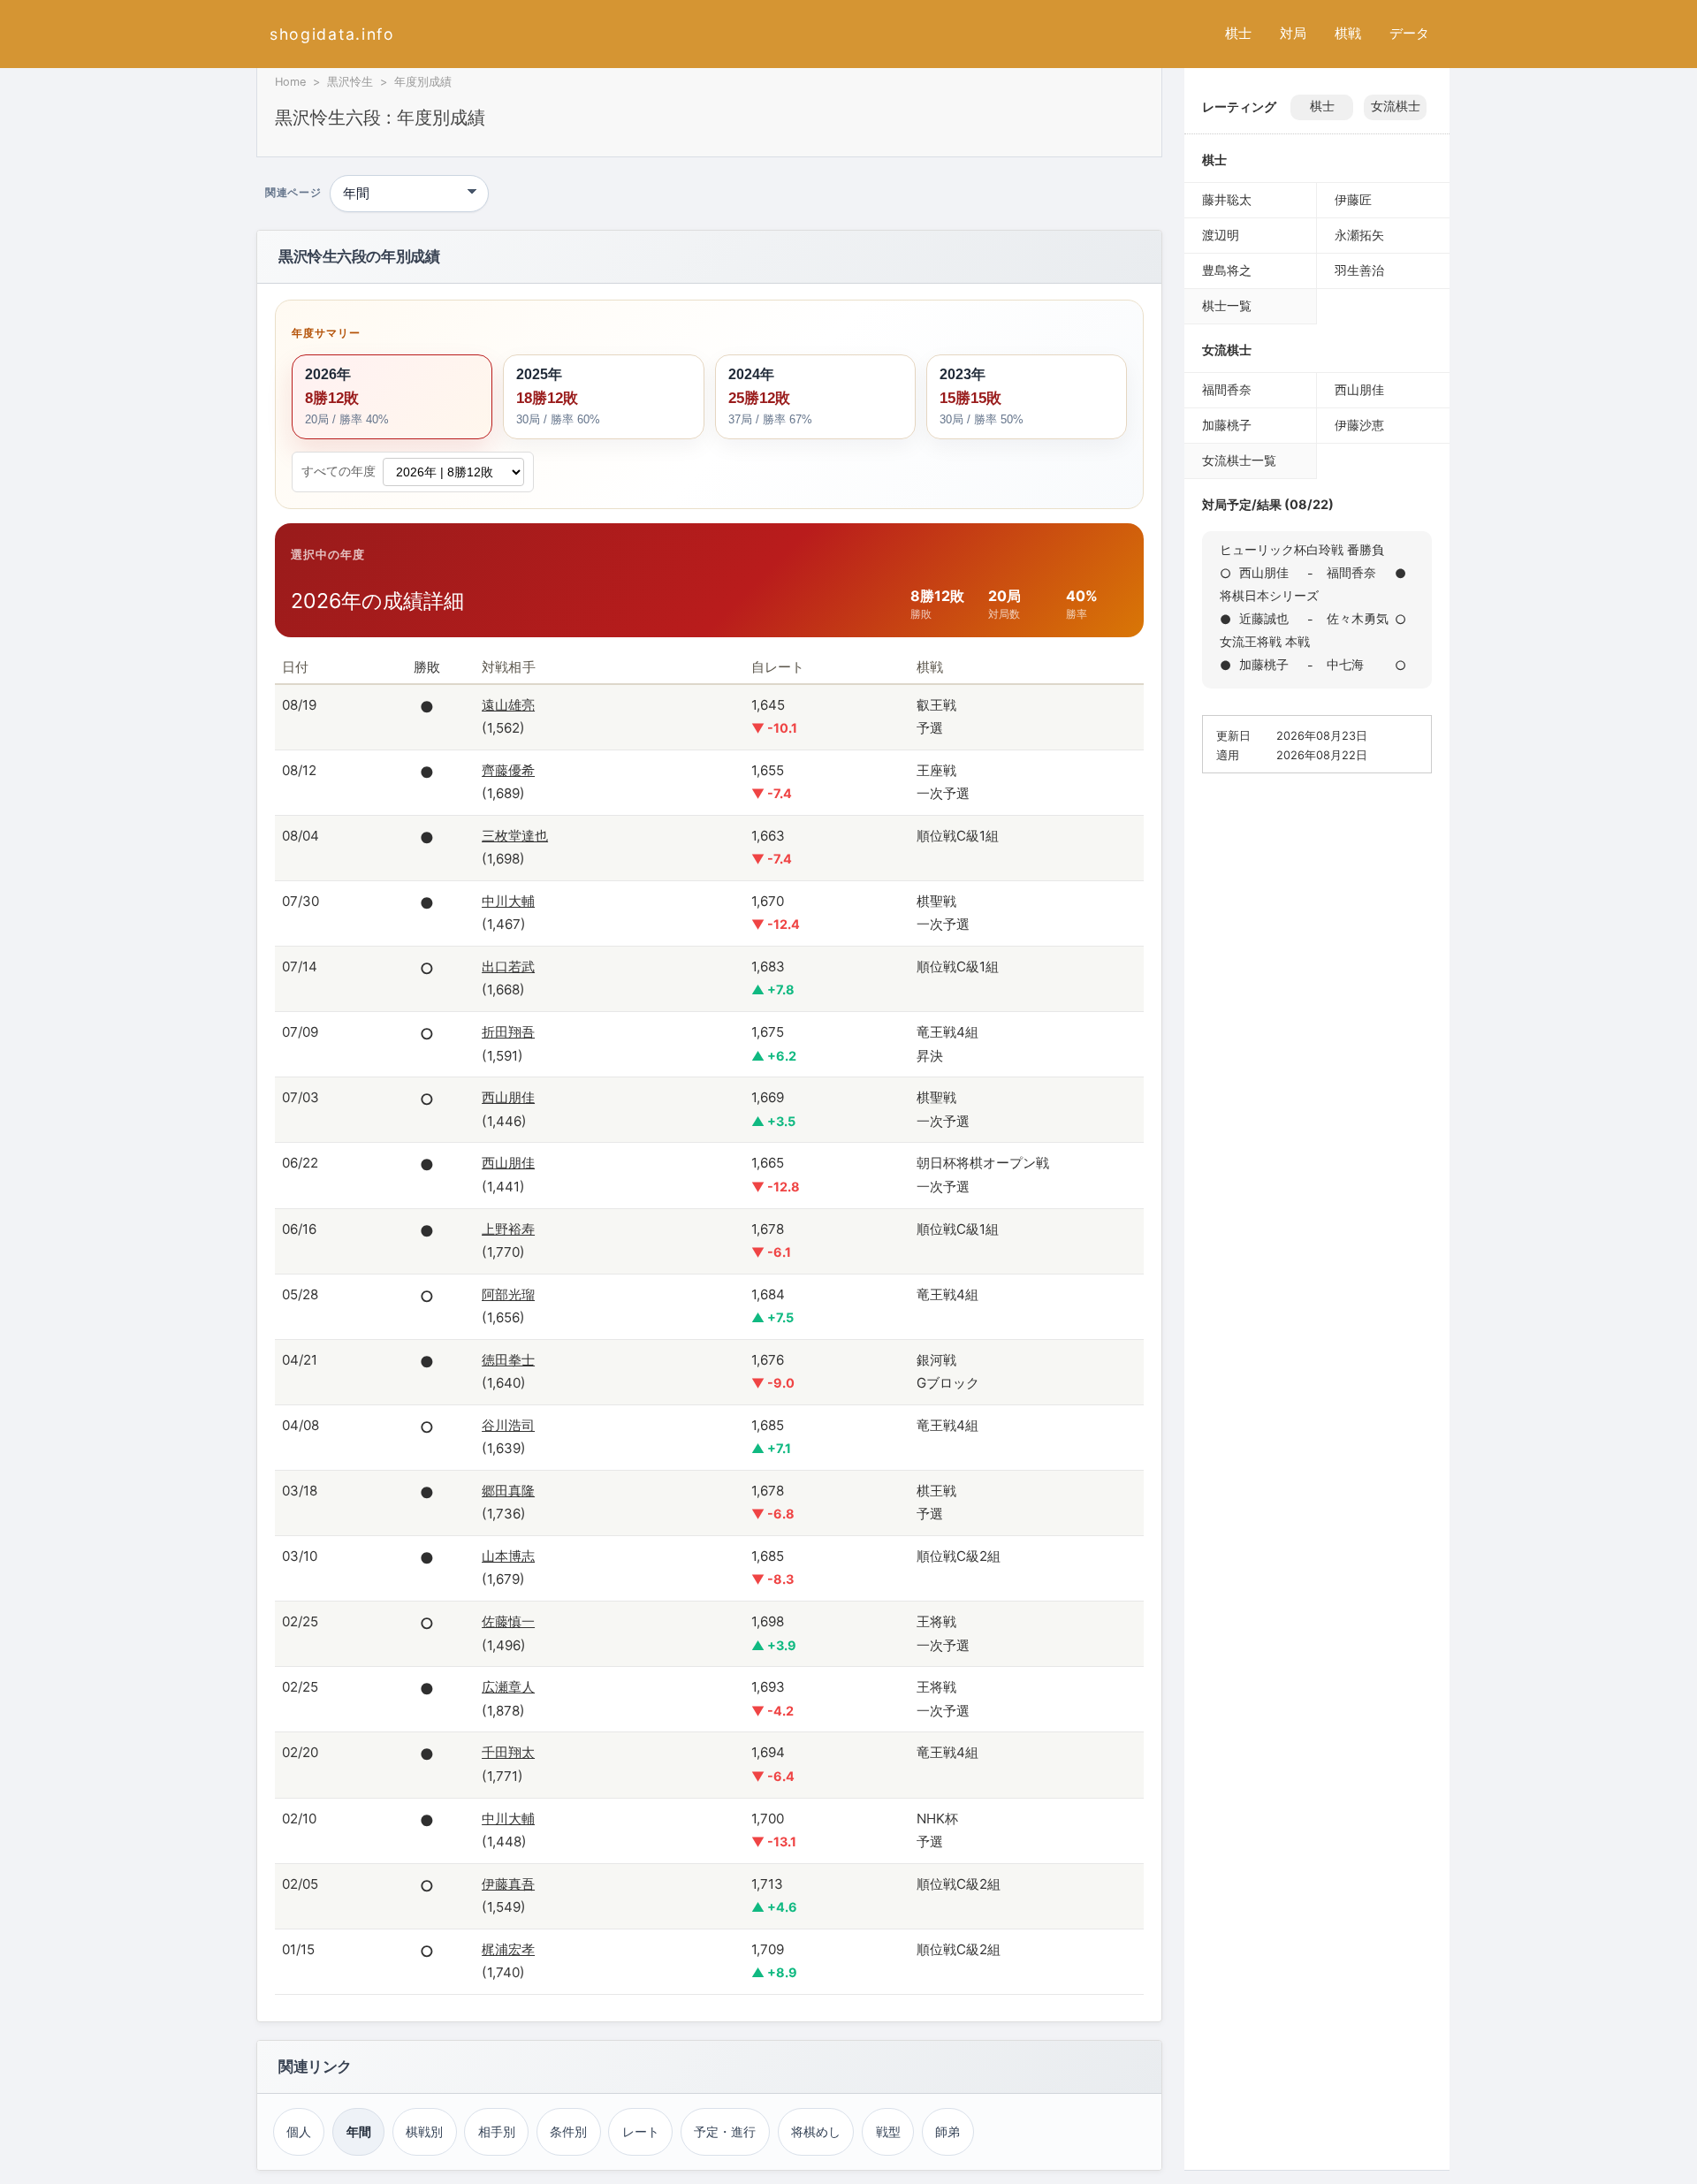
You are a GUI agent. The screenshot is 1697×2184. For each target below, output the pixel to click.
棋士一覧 (1227, 305)
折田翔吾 (508, 1032)
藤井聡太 (1227, 199)
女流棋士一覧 (1239, 460)
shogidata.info (332, 34)
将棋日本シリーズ (1269, 595)
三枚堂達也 (515, 836)
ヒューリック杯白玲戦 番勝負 (1302, 549)
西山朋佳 (508, 1097)
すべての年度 (339, 471)
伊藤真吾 (508, 1884)
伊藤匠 (1353, 199)
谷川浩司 (508, 1425)
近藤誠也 (1264, 618)
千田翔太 (508, 1752)
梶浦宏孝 (508, 1949)
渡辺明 (1221, 235)
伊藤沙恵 (1359, 425)
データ (1409, 33)
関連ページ (293, 194)
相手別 (497, 2131)
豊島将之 (1227, 270)
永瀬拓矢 (1359, 235)
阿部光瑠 (508, 1294)
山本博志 (508, 1556)
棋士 (1238, 33)
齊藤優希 (508, 770)
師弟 (947, 2131)
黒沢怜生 (350, 82)
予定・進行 (725, 2131)
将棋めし (816, 2131)
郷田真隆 (508, 1491)
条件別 (568, 2131)
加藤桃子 (1227, 425)
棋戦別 (424, 2131)
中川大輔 (508, 901)
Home (290, 82)
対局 (1293, 33)
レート (641, 2131)
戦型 (888, 2131)
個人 (299, 2131)
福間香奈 (1227, 389)
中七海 (1345, 664)
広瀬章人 (508, 1687)
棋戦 (1348, 33)
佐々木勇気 (1358, 618)
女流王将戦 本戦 (1265, 641)
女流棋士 (1396, 106)
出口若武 (508, 966)
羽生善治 (1359, 270)
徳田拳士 (508, 1360)
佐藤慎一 (508, 1621)
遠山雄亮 (508, 705)
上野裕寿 (508, 1229)
